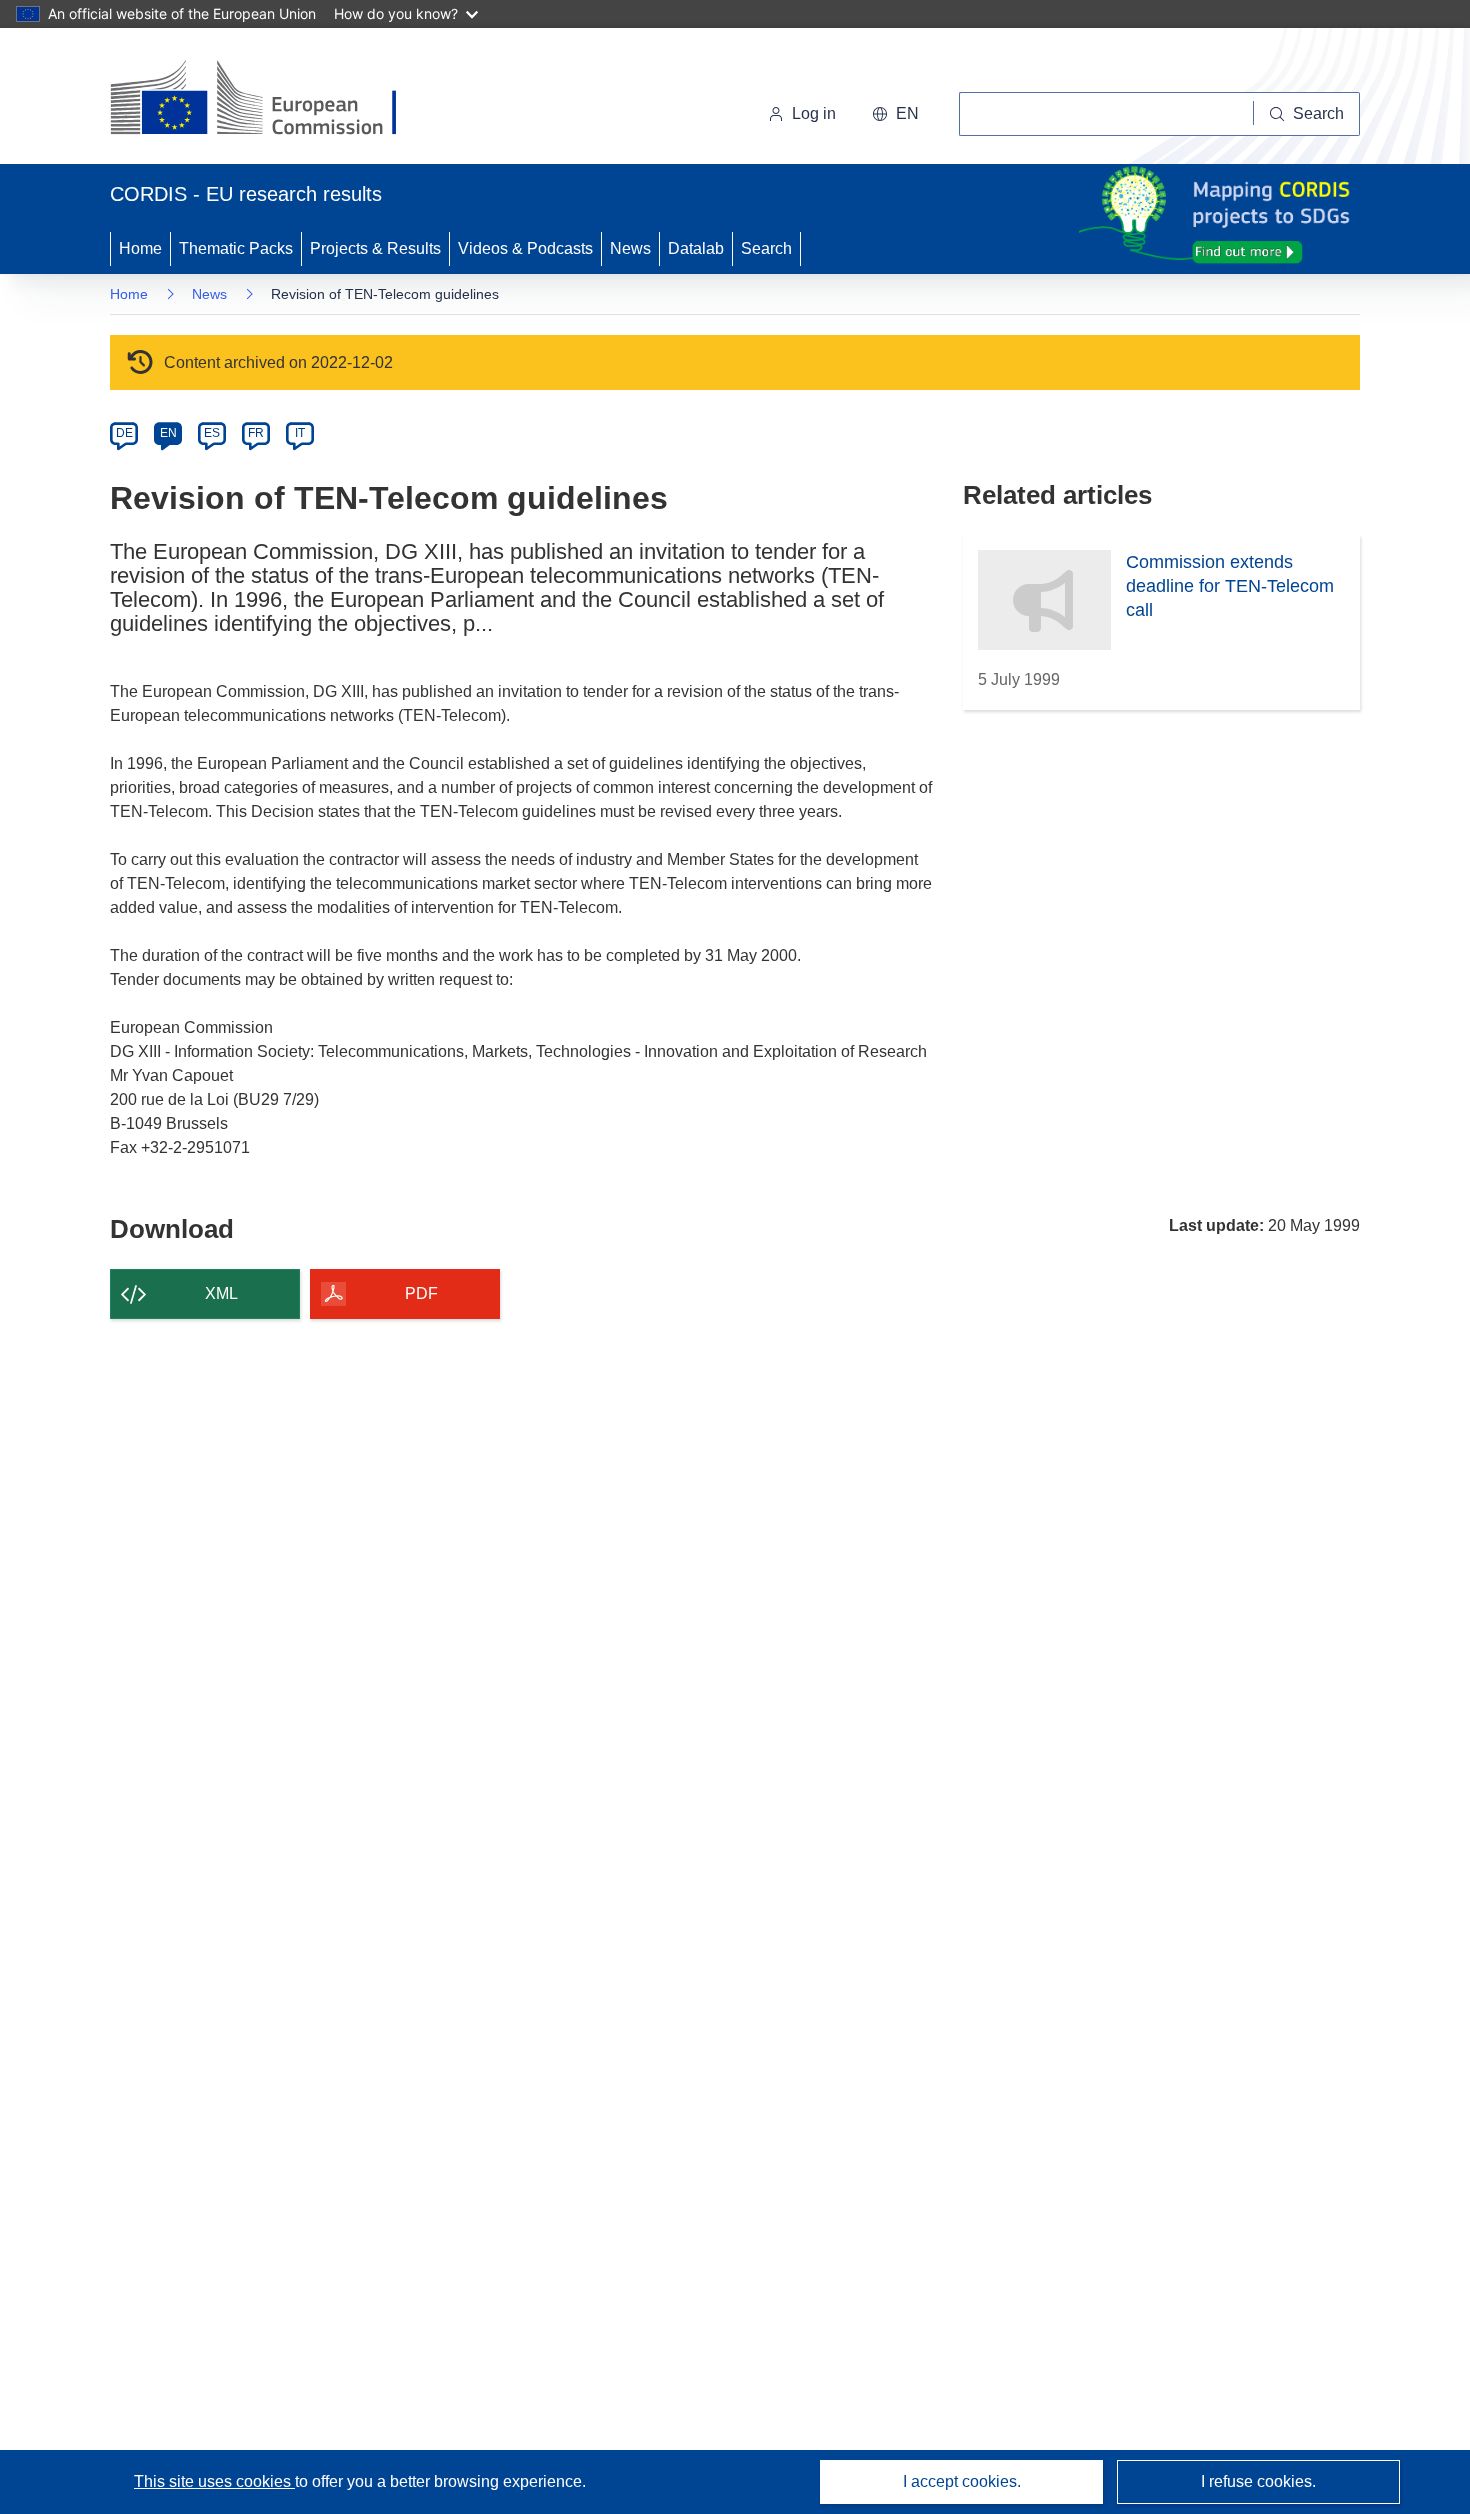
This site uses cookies (214, 2481)
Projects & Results (375, 248)
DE (124, 433)
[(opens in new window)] (271, 100)
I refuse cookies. (1258, 2481)
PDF (421, 1293)
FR (256, 433)
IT (300, 433)
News (630, 248)
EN (168, 433)
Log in (814, 113)
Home (140, 248)
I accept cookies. (962, 2481)
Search (766, 248)
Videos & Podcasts (525, 248)
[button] (895, 114)
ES (212, 433)
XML (221, 1293)
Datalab (696, 248)
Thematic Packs (236, 248)
